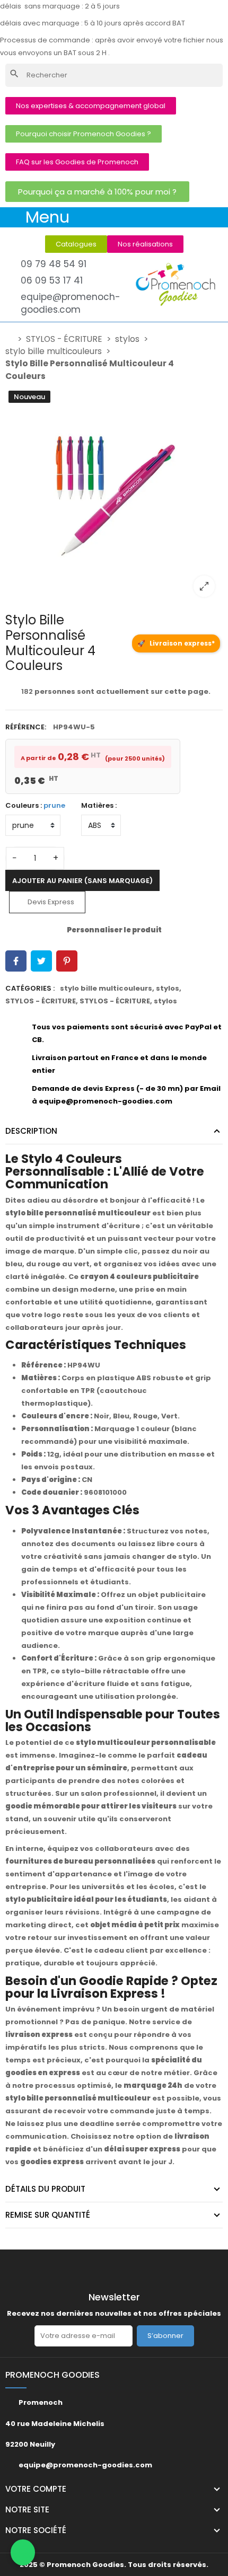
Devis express (50, 902)
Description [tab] (31, 1131)
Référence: (26, 727)
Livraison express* (176, 643)
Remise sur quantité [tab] (48, 2215)
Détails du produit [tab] (45, 2189)
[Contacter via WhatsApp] (23, 2553)
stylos (168, 988)
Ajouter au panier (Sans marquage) (82, 881)
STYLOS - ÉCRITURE (41, 1001)
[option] (114, 496)
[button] (91, 106)
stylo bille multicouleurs (106, 988)
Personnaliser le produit (114, 930)
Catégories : (30, 988)
